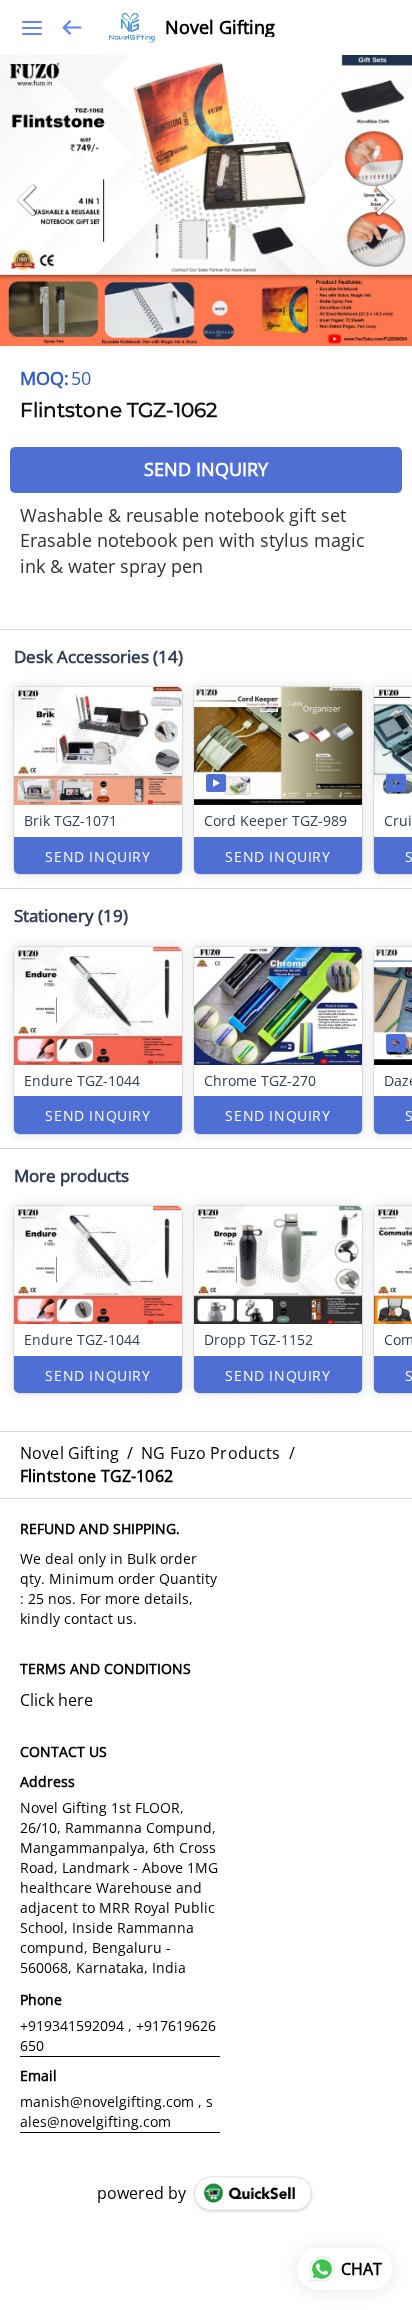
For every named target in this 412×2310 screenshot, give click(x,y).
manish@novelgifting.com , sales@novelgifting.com (116, 2111)
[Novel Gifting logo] (132, 28)
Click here (56, 1700)
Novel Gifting (220, 28)
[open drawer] (32, 28)
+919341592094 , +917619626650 (118, 2035)
